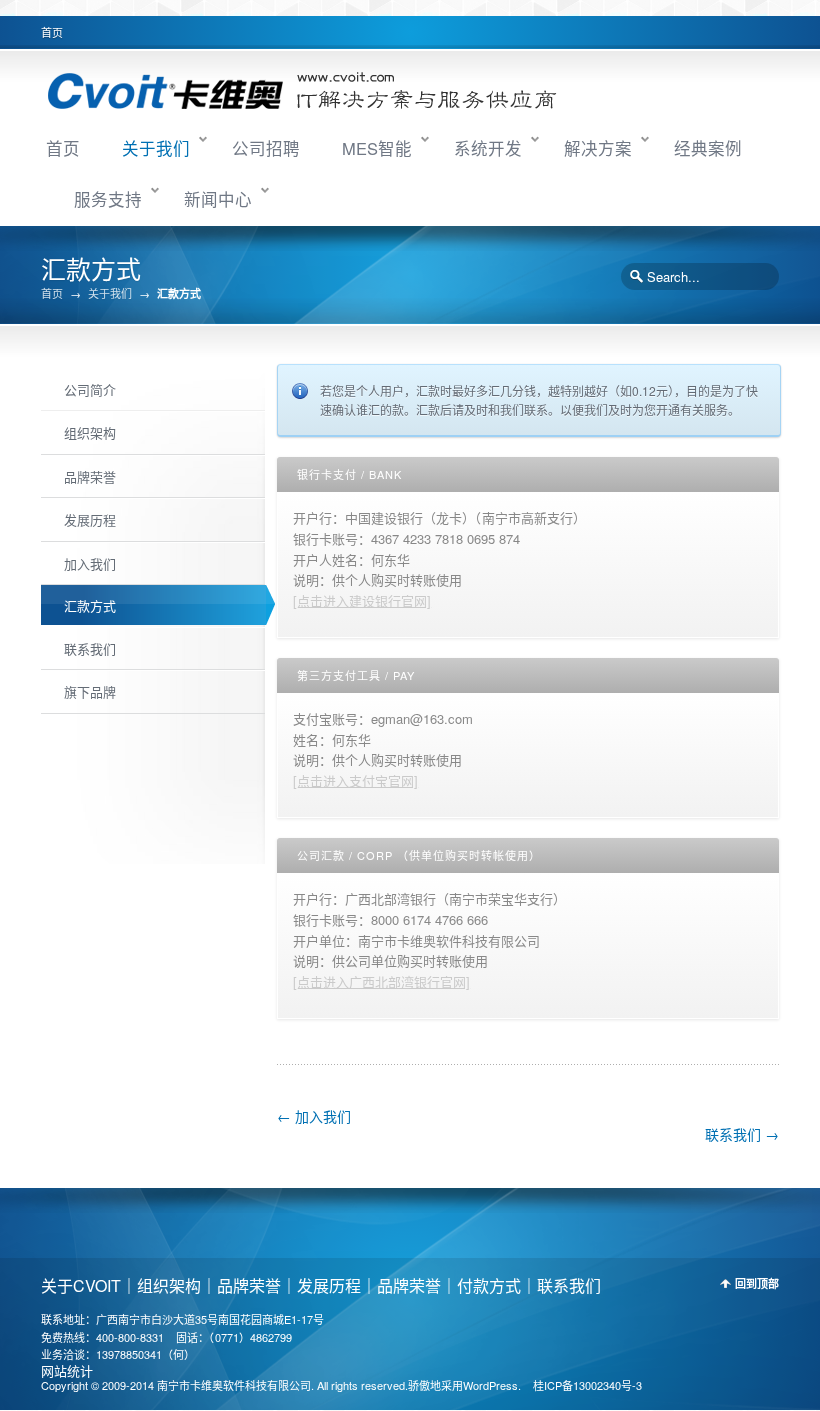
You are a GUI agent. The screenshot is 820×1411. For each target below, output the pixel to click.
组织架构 (169, 1285)
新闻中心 (218, 199)
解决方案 (598, 148)
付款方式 (489, 1285)
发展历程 (329, 1285)
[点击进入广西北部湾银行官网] (381, 981)
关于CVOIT (81, 1285)
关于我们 (156, 148)
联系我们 (569, 1285)
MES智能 (377, 148)
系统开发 (488, 148)
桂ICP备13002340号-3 (587, 1385)
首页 (52, 32)
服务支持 (108, 199)
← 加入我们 (314, 1116)
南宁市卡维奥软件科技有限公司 (234, 1385)
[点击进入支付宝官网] (355, 780)
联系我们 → (742, 1134)
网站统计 (67, 1370)
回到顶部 (757, 1283)
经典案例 (708, 148)
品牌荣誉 (249, 1285)
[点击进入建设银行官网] (362, 600)
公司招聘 (266, 148)
